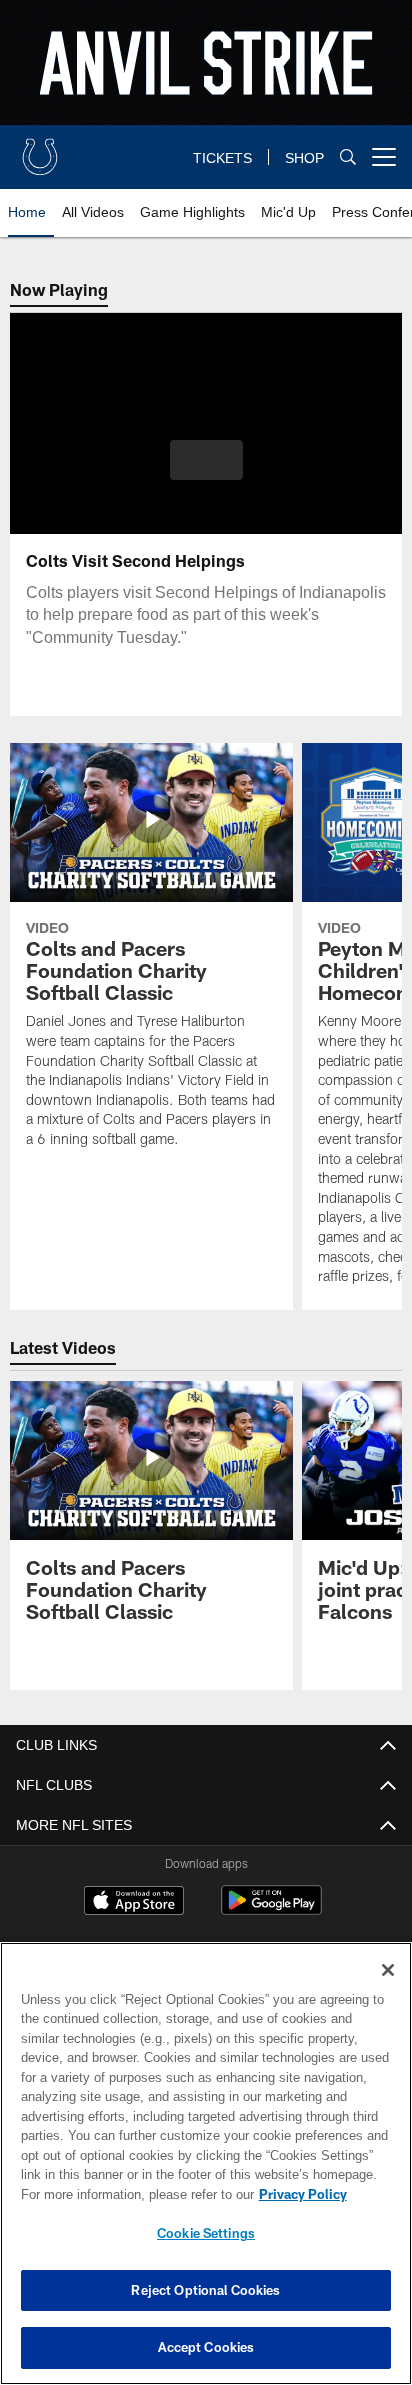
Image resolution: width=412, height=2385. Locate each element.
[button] (206, 472)
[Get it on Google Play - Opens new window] (271, 1910)
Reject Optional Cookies (205, 2290)
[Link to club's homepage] (40, 149)
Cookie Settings (206, 2233)
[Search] (348, 157)
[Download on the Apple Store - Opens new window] (134, 1903)
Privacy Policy (131, 2194)
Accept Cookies (206, 2347)
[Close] (388, 1970)
